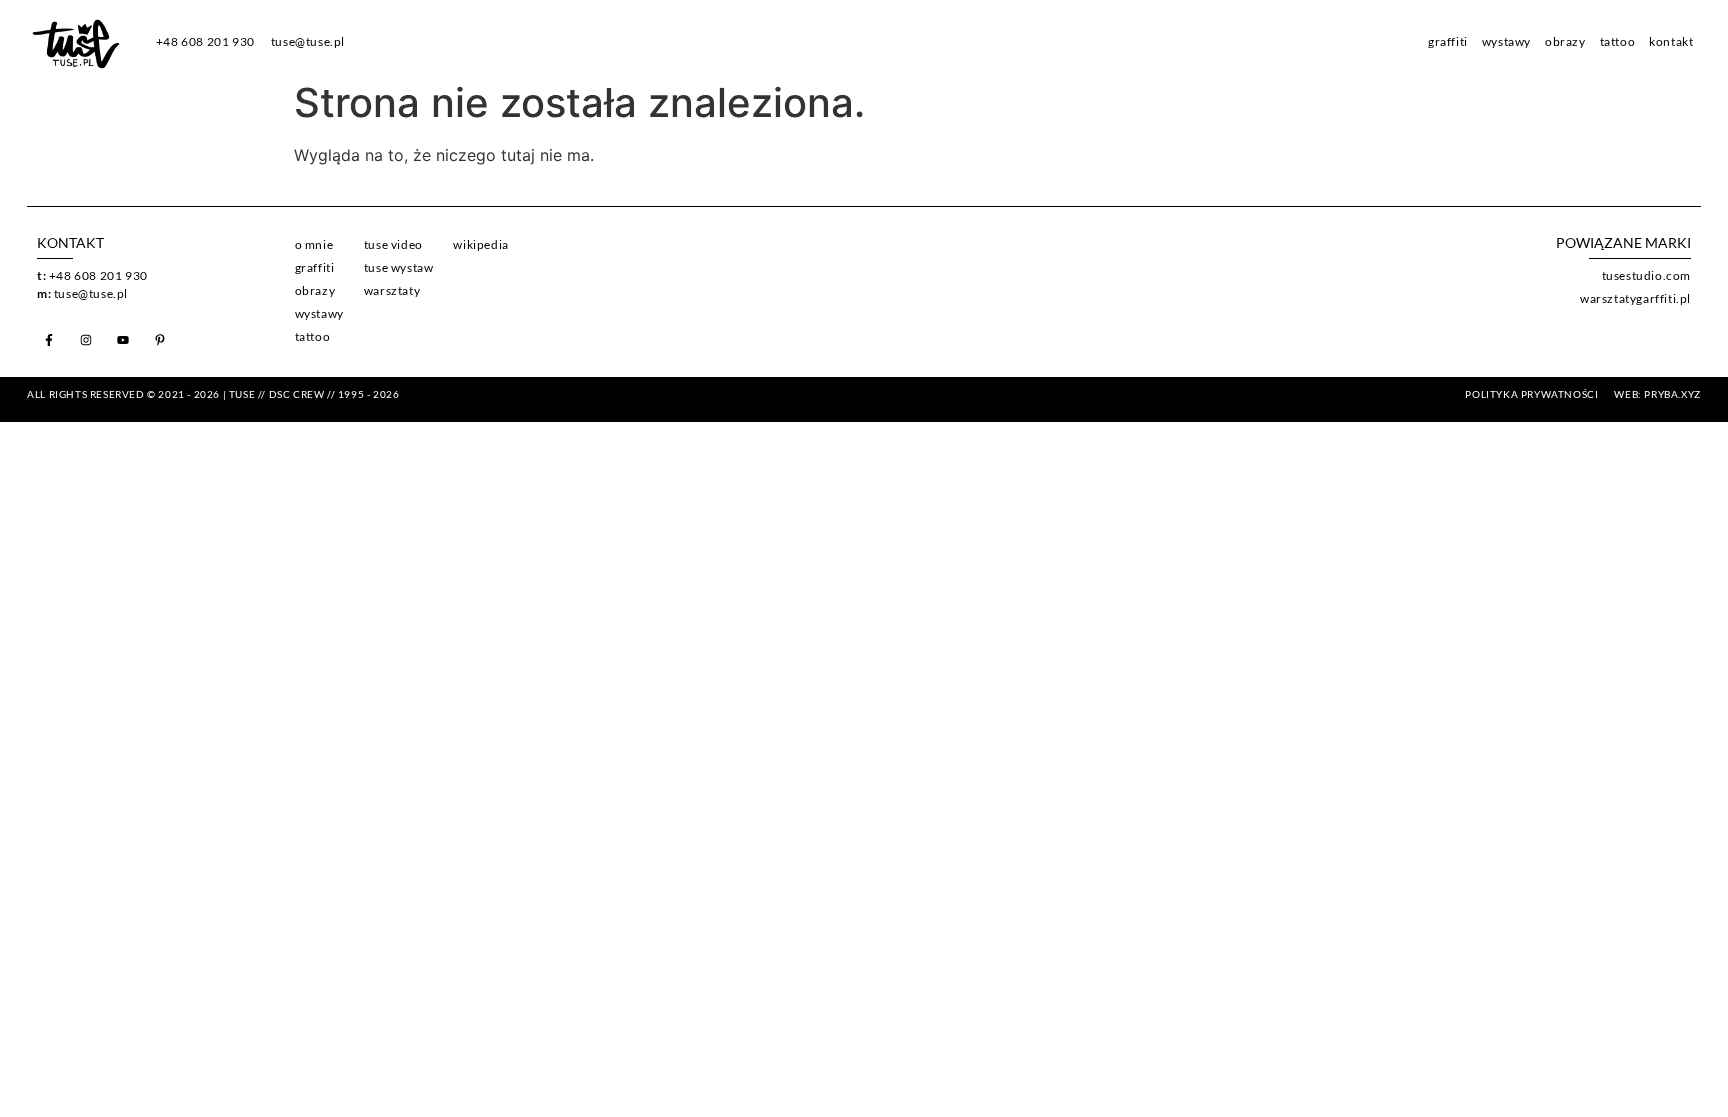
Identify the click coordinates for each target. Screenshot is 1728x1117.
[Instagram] (86, 340)
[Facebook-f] (49, 340)
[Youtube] (123, 340)
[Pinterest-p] (160, 340)
